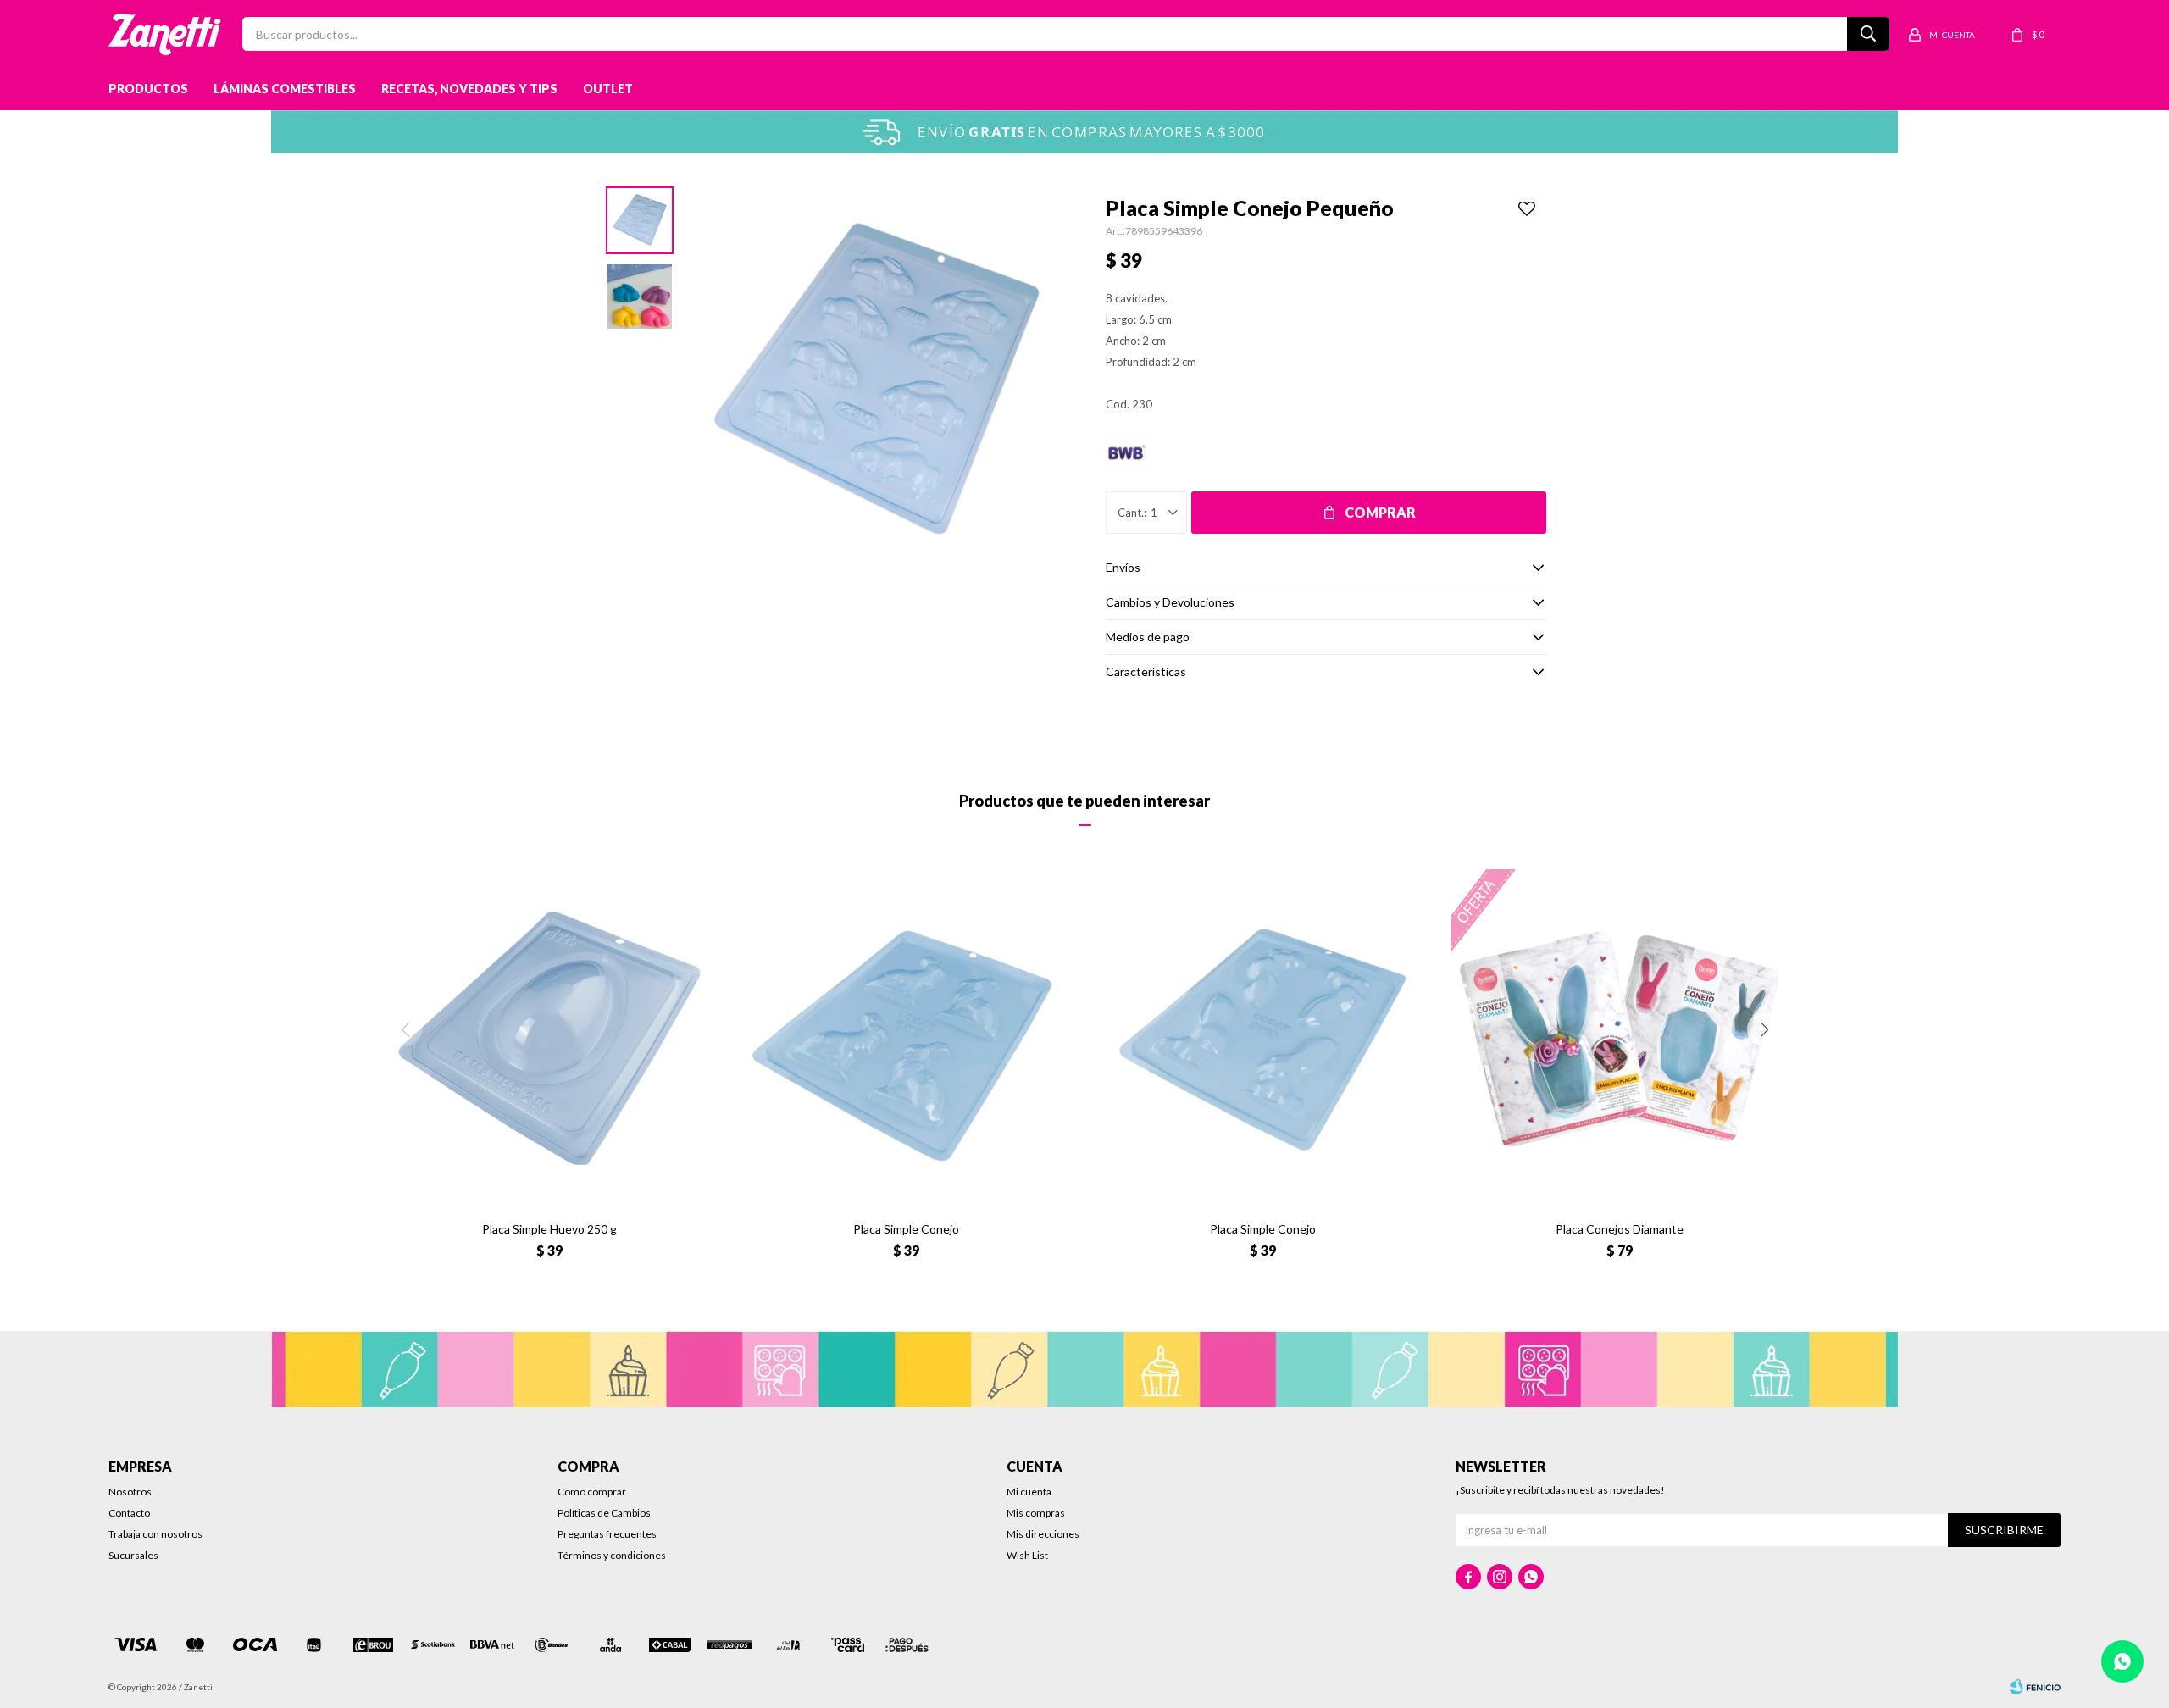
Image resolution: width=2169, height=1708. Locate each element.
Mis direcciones (1043, 1534)
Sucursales (133, 1555)
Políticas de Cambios (604, 1513)
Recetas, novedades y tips (469, 89)
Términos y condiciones (612, 1555)
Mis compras (1036, 1513)
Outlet (608, 89)
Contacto (129, 1513)
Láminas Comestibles (285, 89)
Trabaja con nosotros (155, 1534)
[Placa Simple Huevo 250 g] (549, 1038)
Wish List (1027, 1555)
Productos (148, 89)
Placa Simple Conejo (906, 1229)
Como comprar (592, 1492)
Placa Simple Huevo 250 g (549, 1229)
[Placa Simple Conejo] (906, 1038)
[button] (1764, 1029)
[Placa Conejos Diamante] (1620, 1038)
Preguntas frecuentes (607, 1534)
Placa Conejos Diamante (1620, 1229)
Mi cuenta (1029, 1492)
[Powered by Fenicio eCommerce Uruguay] (2035, 1687)
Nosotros (130, 1492)
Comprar (1380, 512)
